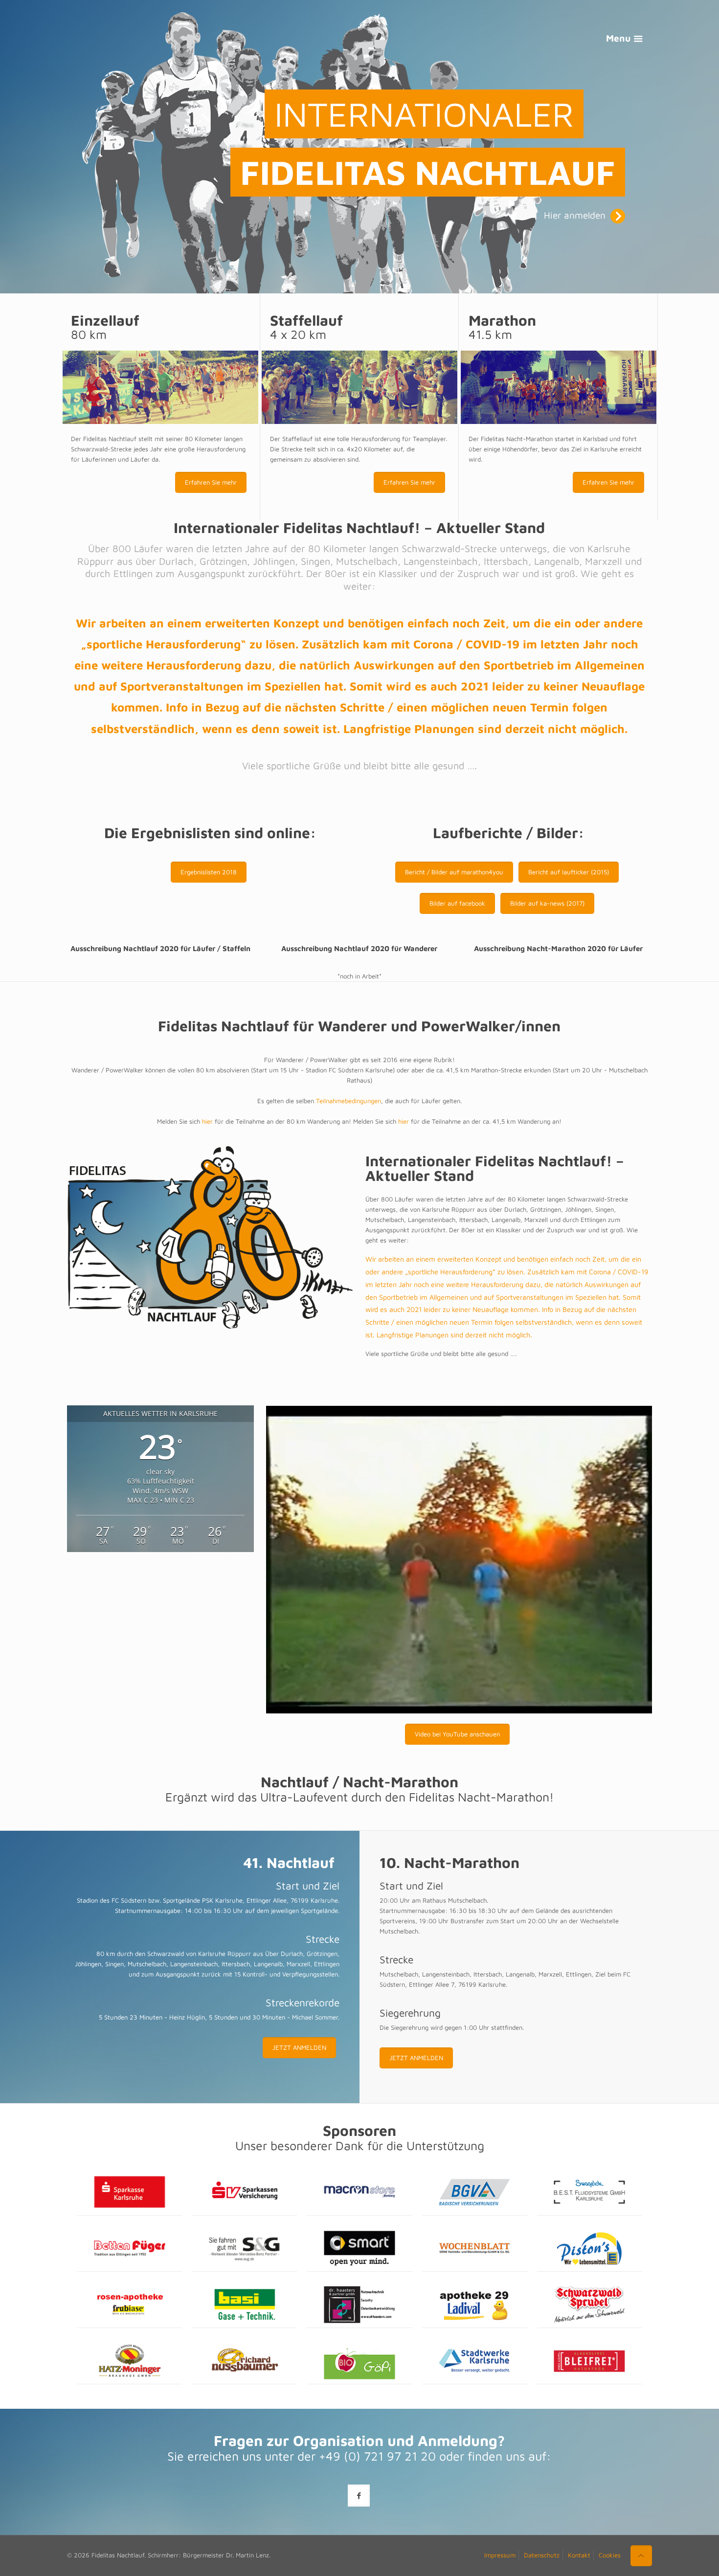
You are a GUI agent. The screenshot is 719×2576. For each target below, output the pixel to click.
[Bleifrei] (590, 2361)
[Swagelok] (590, 2192)
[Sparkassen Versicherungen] (244, 2192)
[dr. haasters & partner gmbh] (359, 2305)
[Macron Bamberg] (359, 2192)
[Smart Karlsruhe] (359, 2249)
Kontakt (579, 2555)
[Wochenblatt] (475, 2249)
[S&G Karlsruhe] (244, 2249)
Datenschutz (542, 2555)
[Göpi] (359, 2361)
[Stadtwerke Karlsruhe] (475, 2361)
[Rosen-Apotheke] (129, 2305)
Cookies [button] (610, 2555)
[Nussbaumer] (244, 2361)
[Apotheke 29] (475, 2305)
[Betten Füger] (129, 2249)
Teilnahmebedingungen (348, 1101)
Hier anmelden (575, 215)
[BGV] (475, 2192)
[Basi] (244, 2305)
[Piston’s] (590, 2249)
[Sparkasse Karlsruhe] (129, 2192)
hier (207, 1121)
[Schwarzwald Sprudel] (590, 2305)
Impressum (500, 2555)
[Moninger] (129, 2361)
